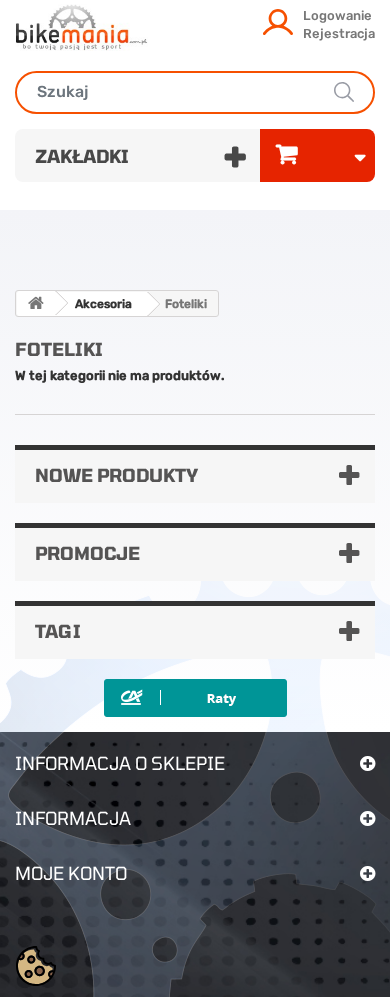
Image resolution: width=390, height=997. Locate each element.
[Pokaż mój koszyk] (317, 155)
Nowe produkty (116, 475)
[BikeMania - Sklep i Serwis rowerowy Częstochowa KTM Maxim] (81, 26)
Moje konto (71, 873)
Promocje (87, 553)
